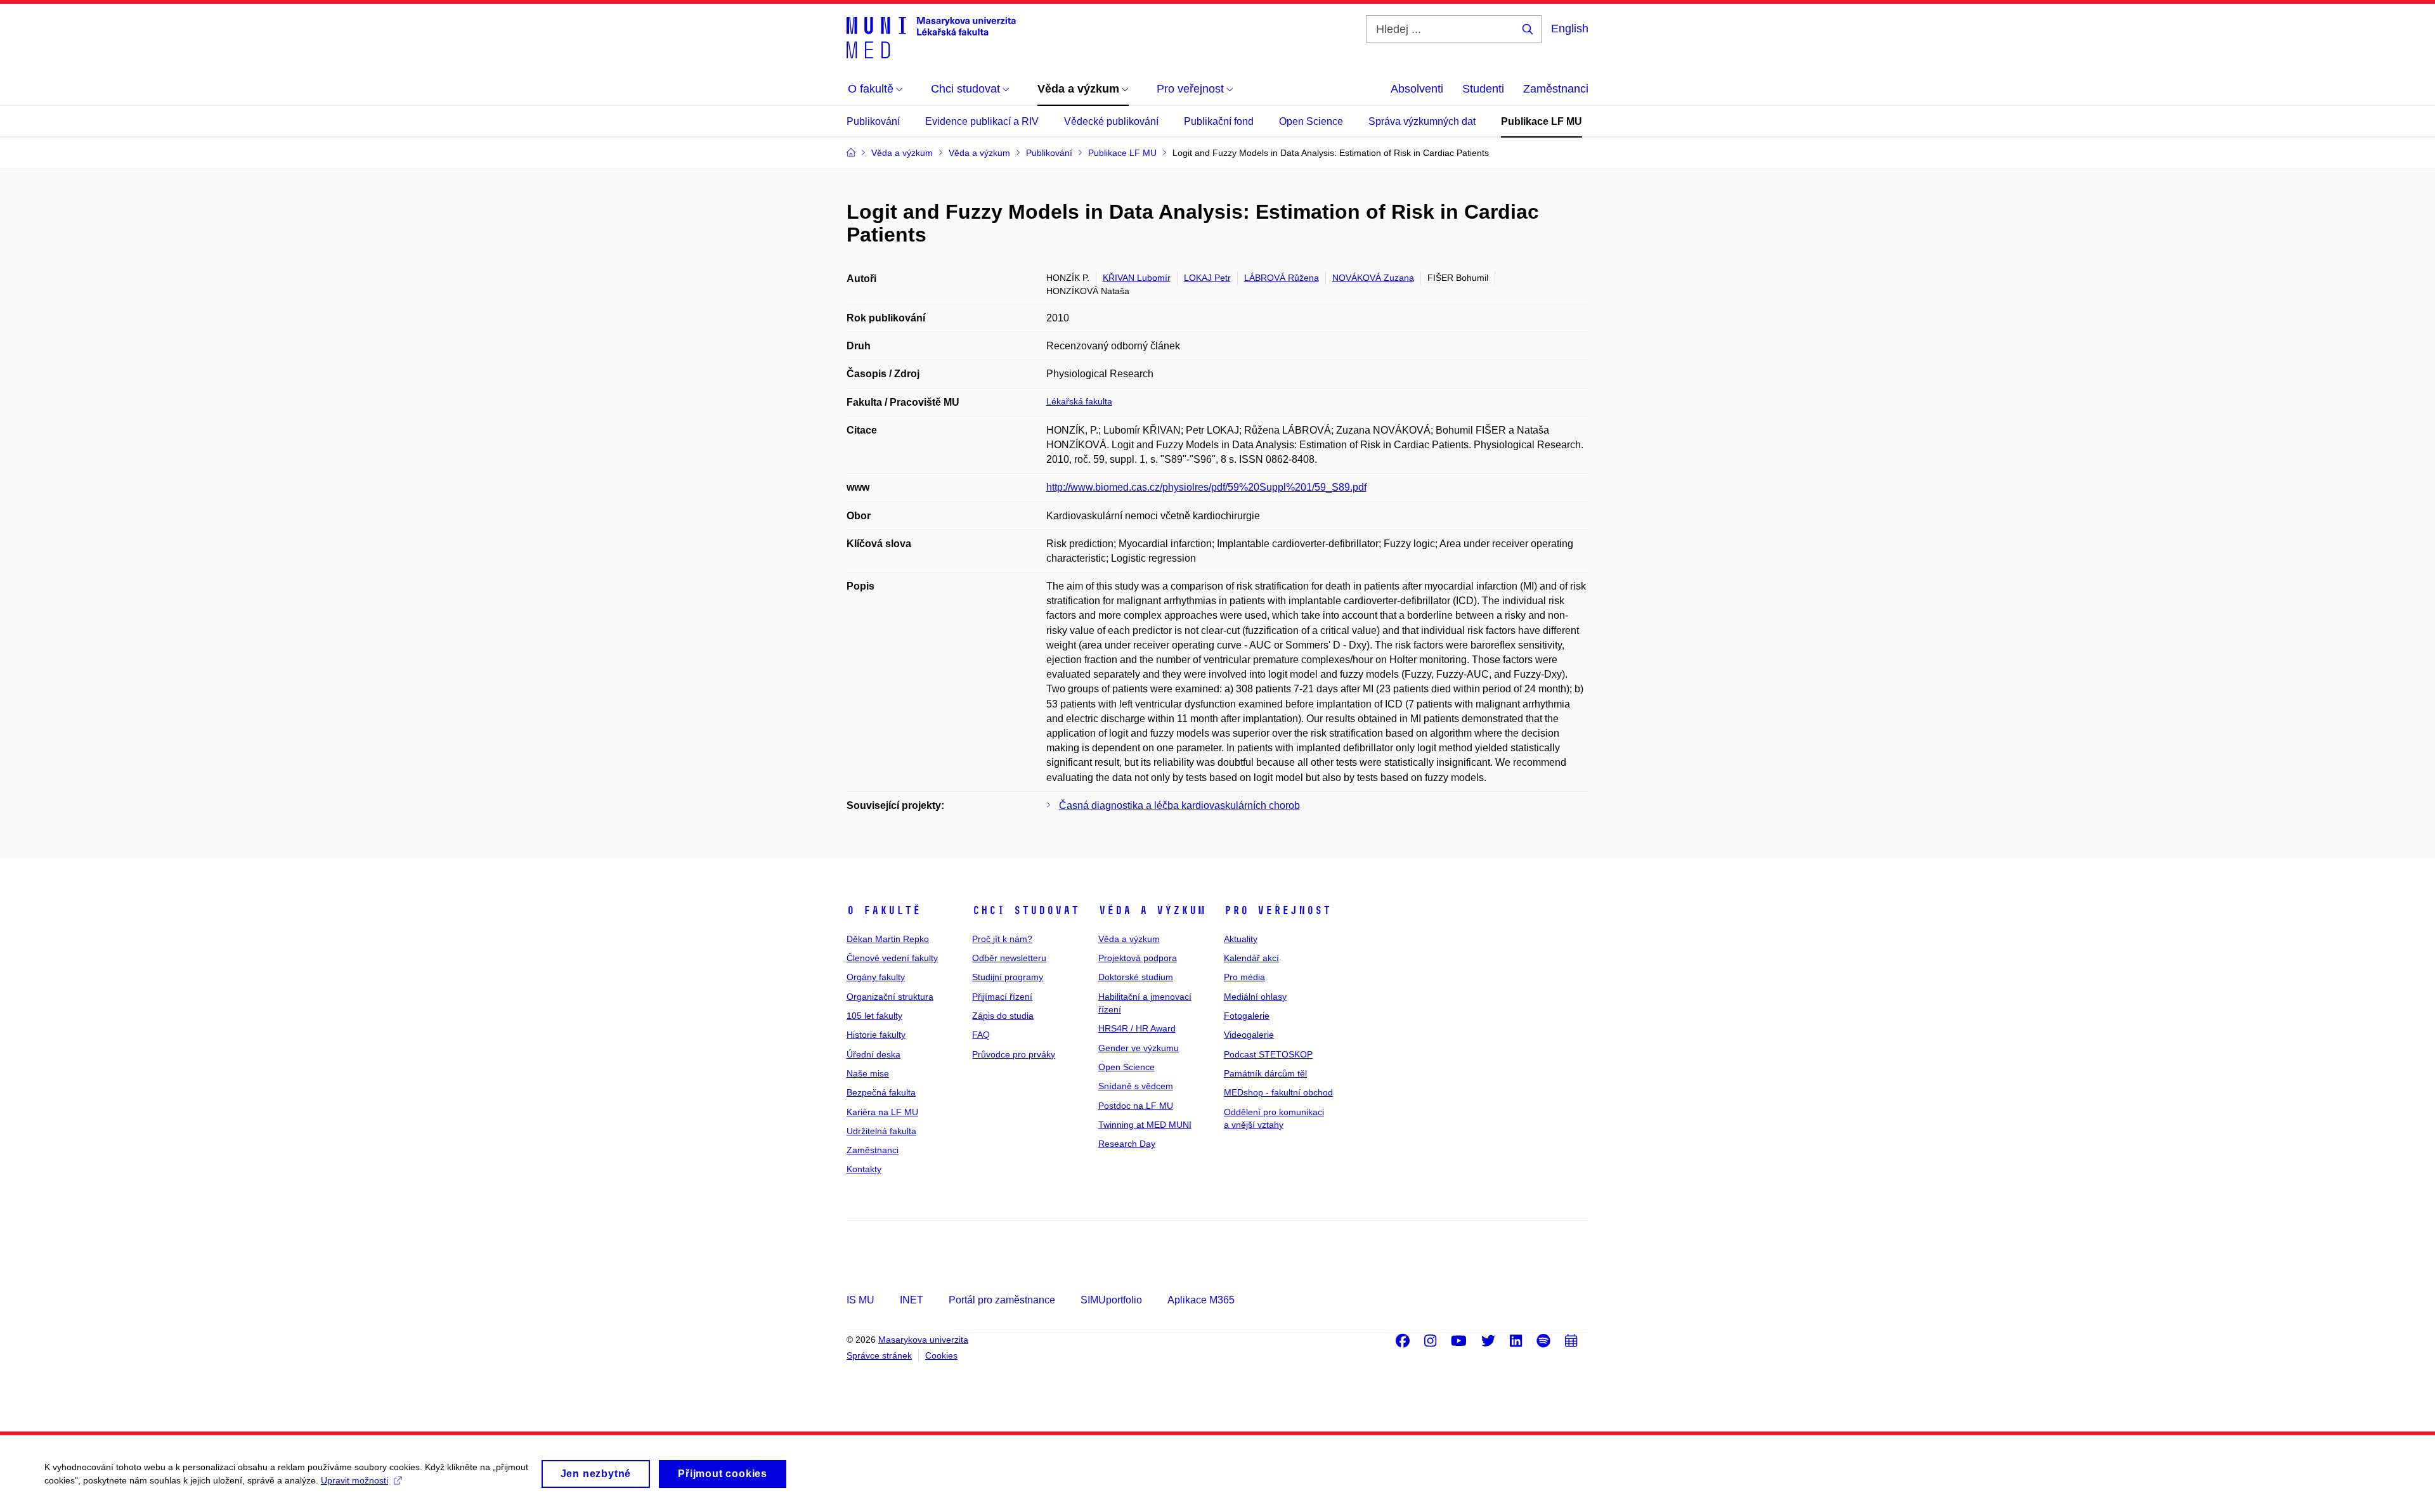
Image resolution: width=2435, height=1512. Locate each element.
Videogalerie (1249, 1035)
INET (912, 1300)
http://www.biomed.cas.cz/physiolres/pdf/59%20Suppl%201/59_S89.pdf (1206, 487)
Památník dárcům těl (1265, 1073)
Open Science (1311, 121)
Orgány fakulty (876, 977)
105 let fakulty (874, 1016)
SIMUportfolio (1111, 1300)
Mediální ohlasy (1255, 997)
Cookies (941, 1355)
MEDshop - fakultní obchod (1278, 1092)
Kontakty (864, 1169)
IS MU (860, 1300)
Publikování (873, 121)
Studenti (1483, 89)
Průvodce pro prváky (1014, 1054)
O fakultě (884, 910)
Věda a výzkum (1152, 910)
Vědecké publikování (1111, 121)
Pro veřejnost (1277, 910)
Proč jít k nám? (1002, 939)
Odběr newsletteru (1009, 958)
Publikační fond (1219, 121)
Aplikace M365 (1201, 1300)
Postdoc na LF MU (1136, 1106)
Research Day (1127, 1144)
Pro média (1244, 977)
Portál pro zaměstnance (1002, 1300)
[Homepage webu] (931, 37)
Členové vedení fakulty (892, 958)
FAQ (981, 1035)
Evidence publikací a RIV (982, 121)
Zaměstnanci (1556, 89)
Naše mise (868, 1073)
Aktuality (1241, 939)
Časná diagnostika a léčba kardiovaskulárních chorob (1179, 805)
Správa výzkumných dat (1422, 121)
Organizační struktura (890, 997)
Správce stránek (879, 1355)
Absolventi (1417, 89)
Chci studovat (1026, 910)
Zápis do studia (1003, 1016)
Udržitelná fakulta (881, 1131)
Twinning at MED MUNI (1145, 1125)
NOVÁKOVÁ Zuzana (1373, 278)
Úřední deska (873, 1054)
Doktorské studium (1136, 977)
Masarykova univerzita (923, 1340)
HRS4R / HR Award (1137, 1028)
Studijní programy (1008, 977)
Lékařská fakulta (1079, 401)
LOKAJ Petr (1207, 278)
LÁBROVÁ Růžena (1282, 278)
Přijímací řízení (1002, 997)
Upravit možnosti (354, 1480)
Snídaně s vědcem (1136, 1086)
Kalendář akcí (1251, 958)
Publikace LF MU (1542, 121)
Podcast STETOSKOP (1268, 1054)
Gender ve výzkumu (1139, 1048)
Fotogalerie (1247, 1016)
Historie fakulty (876, 1035)
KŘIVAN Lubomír (1137, 278)
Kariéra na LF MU (882, 1112)
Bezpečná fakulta (881, 1092)
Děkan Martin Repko (888, 939)
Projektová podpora (1138, 958)
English (1570, 29)
